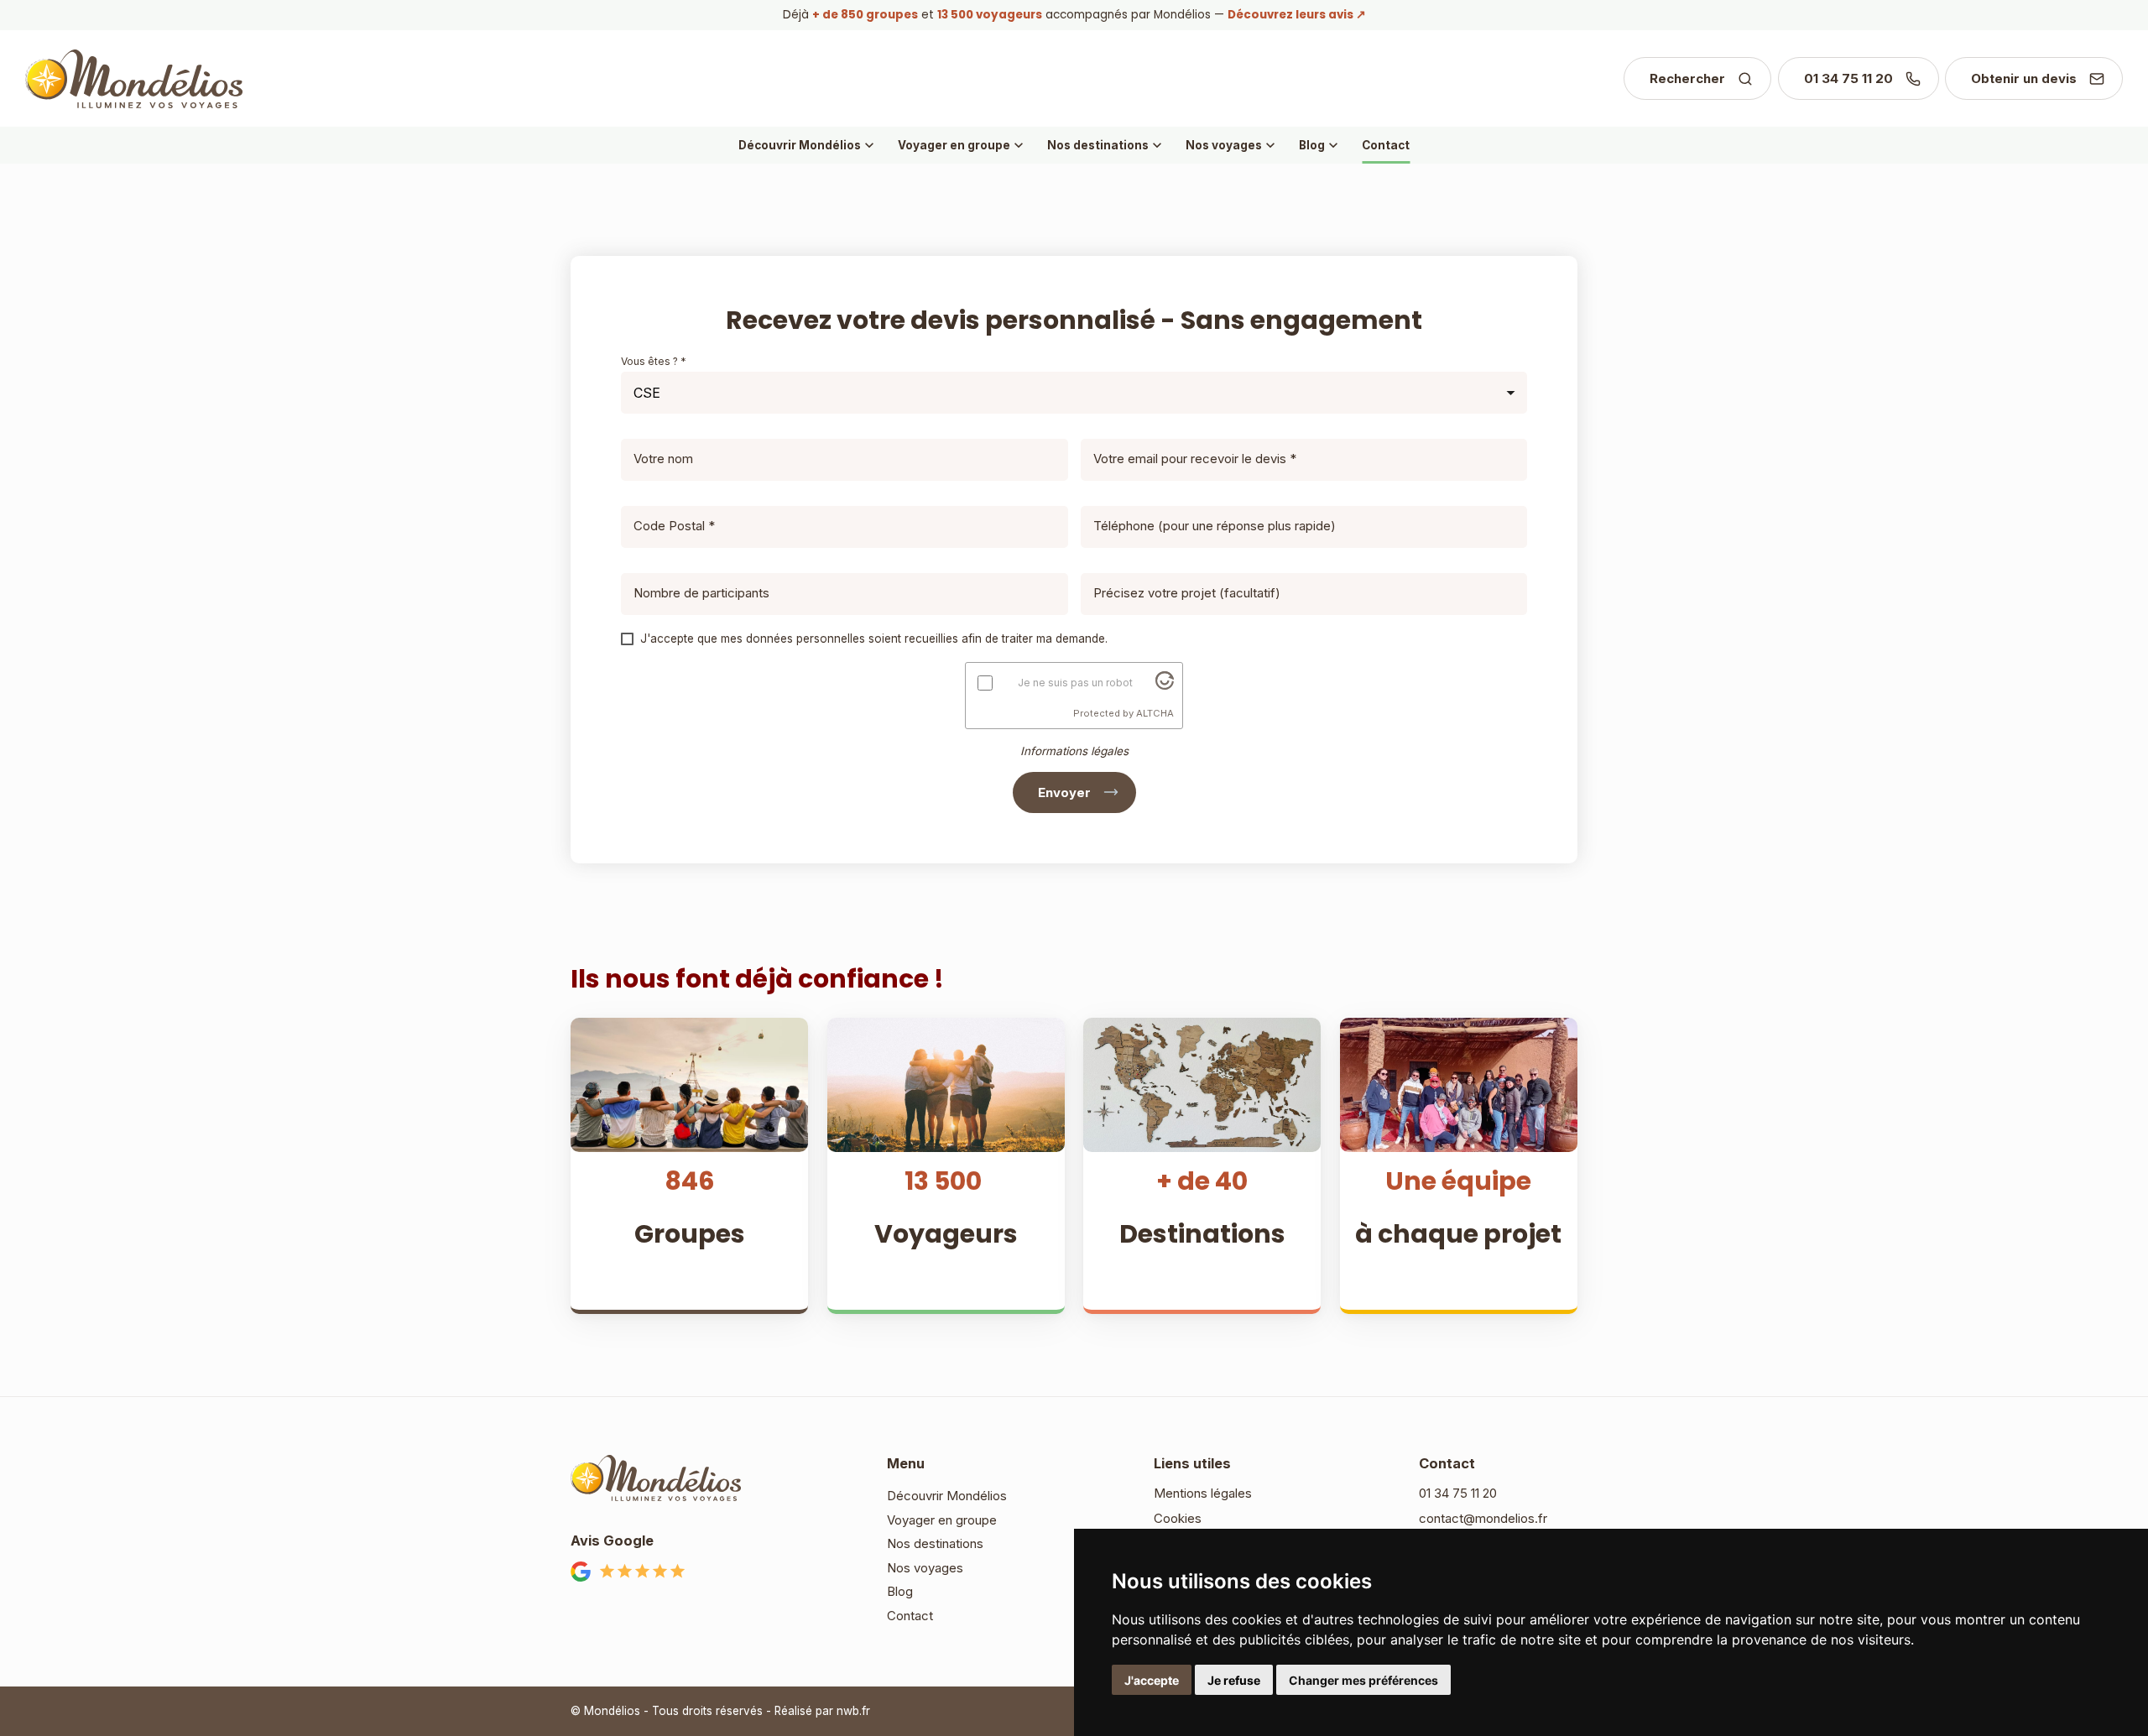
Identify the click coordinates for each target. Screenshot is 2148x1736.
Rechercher (1687, 78)
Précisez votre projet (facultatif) (1187, 593)
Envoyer (1064, 792)
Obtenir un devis (2024, 78)
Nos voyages (1232, 145)
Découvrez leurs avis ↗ (1297, 15)
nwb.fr (853, 1711)
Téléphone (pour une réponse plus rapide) (1215, 526)
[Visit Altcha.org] (1165, 685)
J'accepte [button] (1152, 1680)
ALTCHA (1155, 713)
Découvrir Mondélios (808, 145)
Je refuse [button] (1234, 1680)
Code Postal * (674, 526)
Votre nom (663, 459)
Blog (1320, 145)
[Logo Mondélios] (134, 79)
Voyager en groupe (962, 145)
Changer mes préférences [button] (1363, 1680)
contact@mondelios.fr (1483, 1518)
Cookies (1178, 1518)
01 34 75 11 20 (1848, 78)
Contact (1386, 145)
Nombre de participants (701, 593)
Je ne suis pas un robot (1075, 683)
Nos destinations (1106, 145)
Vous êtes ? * (654, 361)
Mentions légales (1203, 1493)
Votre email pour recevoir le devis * (1195, 459)
